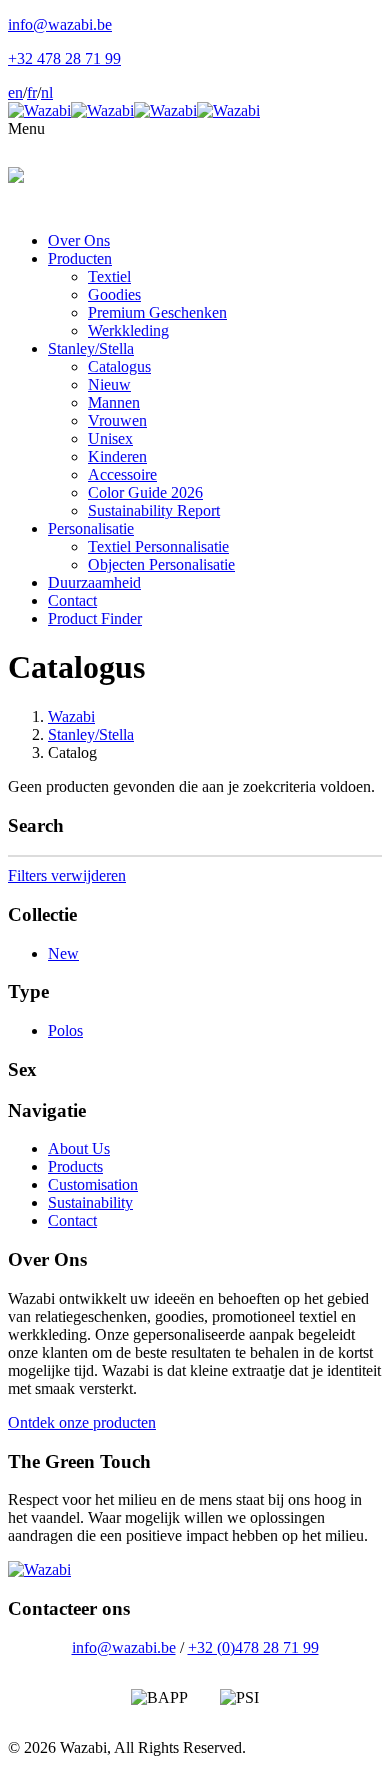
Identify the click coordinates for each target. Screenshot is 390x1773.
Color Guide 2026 (145, 492)
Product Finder (95, 618)
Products (75, 1166)
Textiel (109, 276)
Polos (65, 1030)
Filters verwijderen (67, 875)
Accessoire (122, 474)
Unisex (110, 438)
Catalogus (119, 366)
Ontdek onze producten (82, 1422)
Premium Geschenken (157, 312)
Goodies (114, 294)
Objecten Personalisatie (161, 564)
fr (32, 92)
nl (47, 92)
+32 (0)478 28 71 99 (253, 1647)
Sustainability (90, 1202)
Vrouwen (117, 420)
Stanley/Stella (91, 348)
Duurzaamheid (94, 582)
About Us (79, 1148)
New (63, 953)
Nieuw (109, 384)
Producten (80, 258)
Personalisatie (91, 528)
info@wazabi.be (124, 1647)
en (15, 92)
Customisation (93, 1184)
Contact (72, 600)
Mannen (114, 402)
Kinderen (117, 456)
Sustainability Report (154, 510)
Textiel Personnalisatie (158, 546)
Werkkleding (128, 330)
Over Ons (79, 240)
